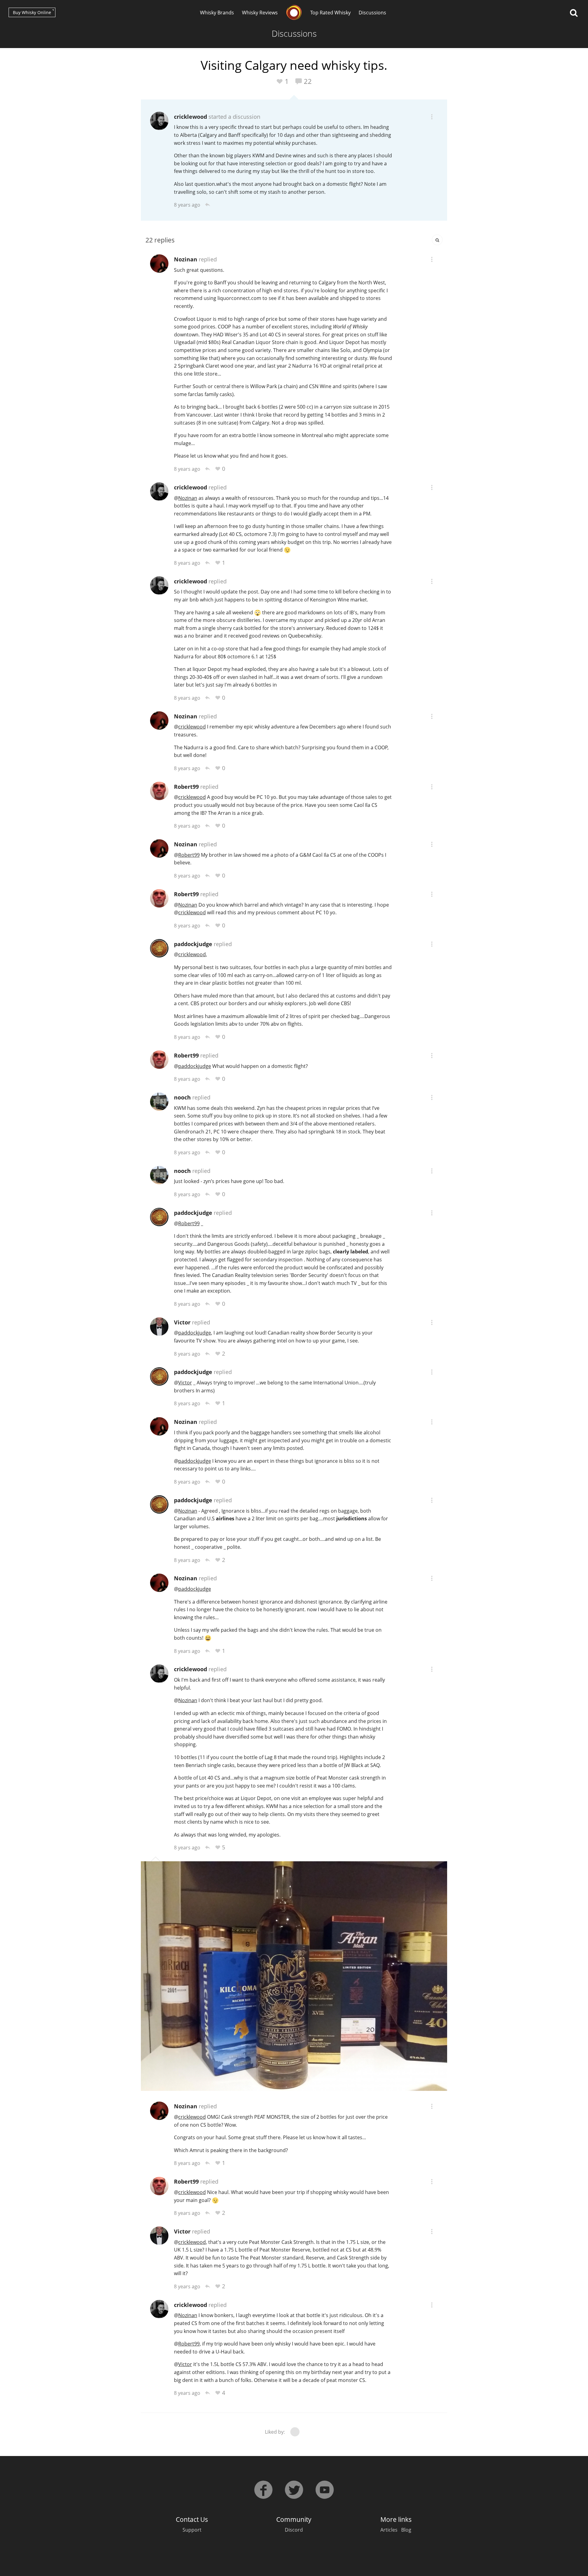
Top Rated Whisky (330, 13)
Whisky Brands (217, 13)
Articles (389, 2530)
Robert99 (186, 787)
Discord (294, 2530)
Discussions (372, 13)
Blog (406, 2530)
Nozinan (186, 259)
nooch (182, 1097)
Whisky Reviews (260, 13)
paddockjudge (193, 944)
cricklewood (190, 117)
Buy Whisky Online (32, 12)
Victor (182, 1322)
